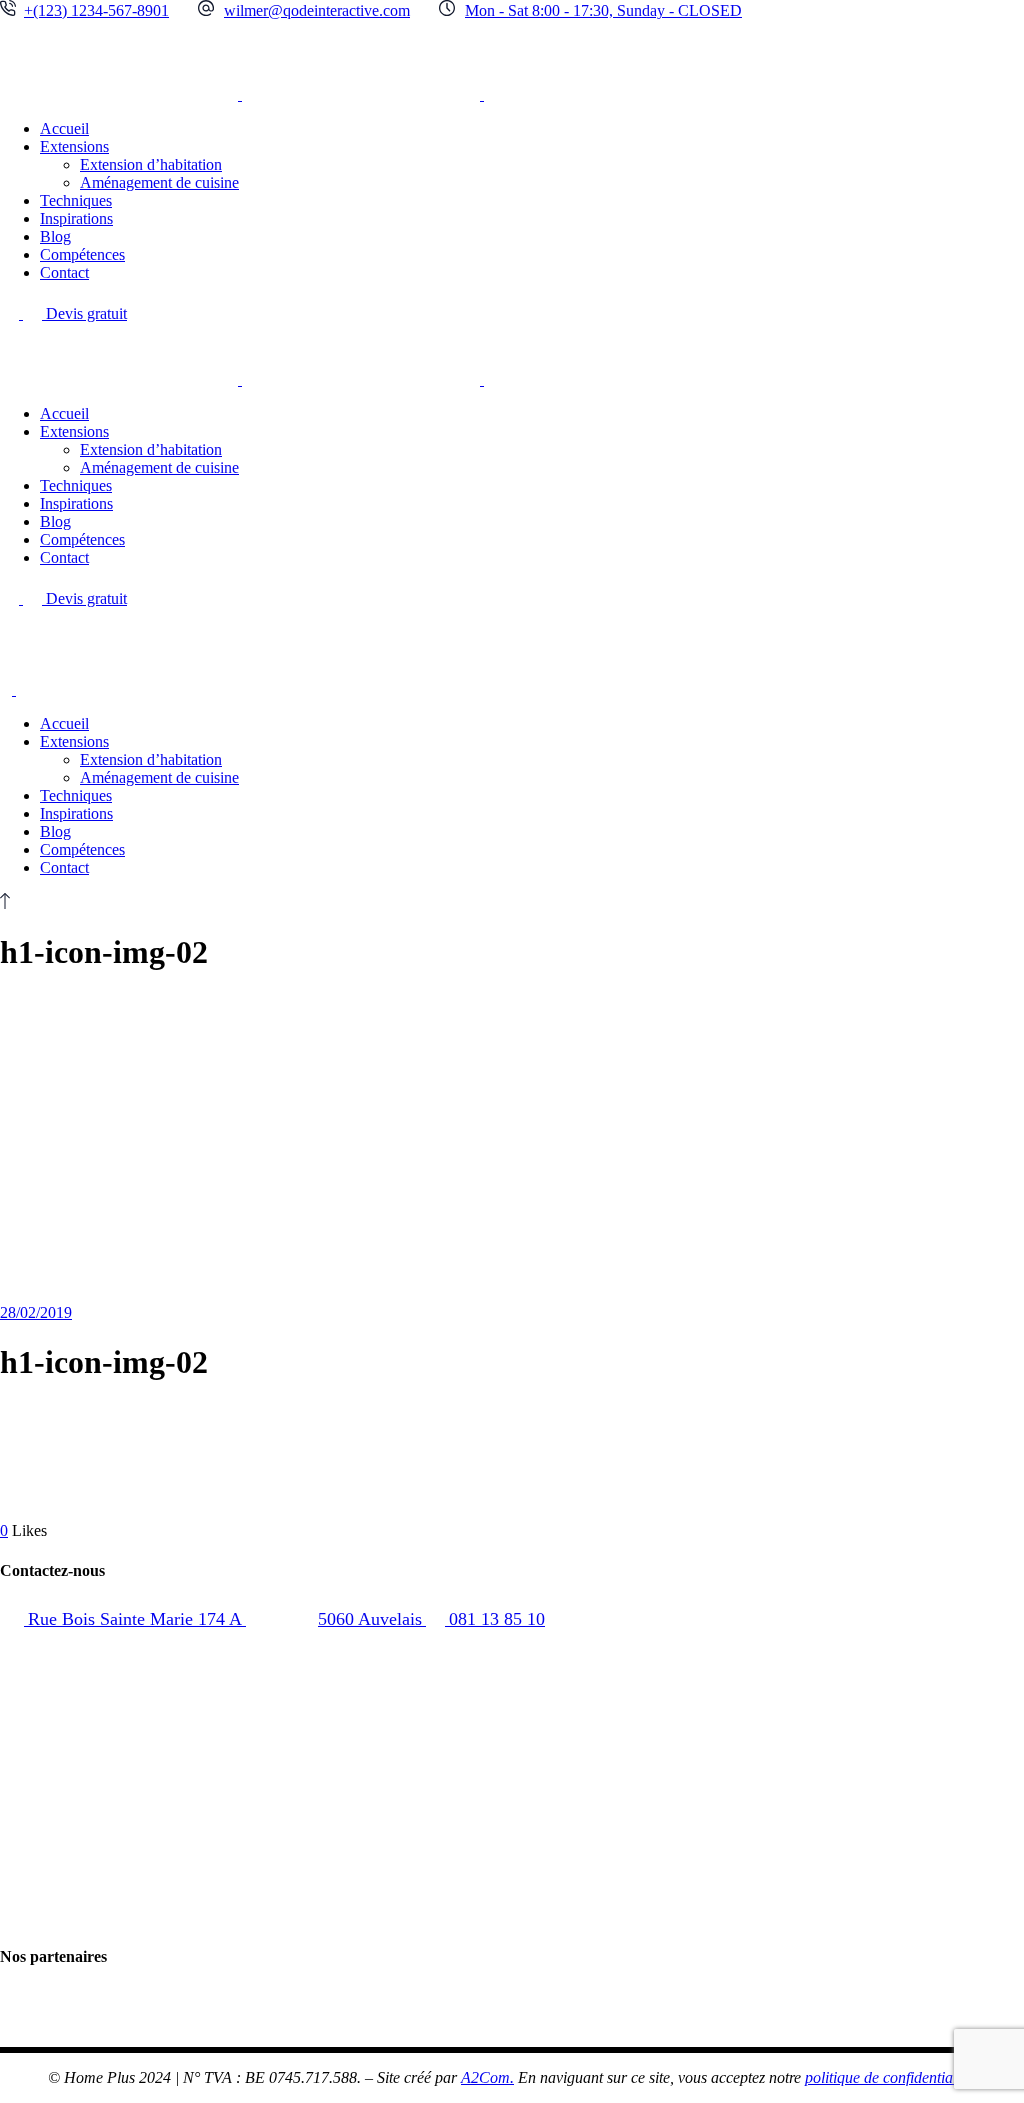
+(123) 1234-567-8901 (96, 10)
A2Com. (487, 2077)
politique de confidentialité (888, 2077)
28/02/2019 (36, 1312)
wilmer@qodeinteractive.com (317, 10)
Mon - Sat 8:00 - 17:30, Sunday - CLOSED (603, 10)
